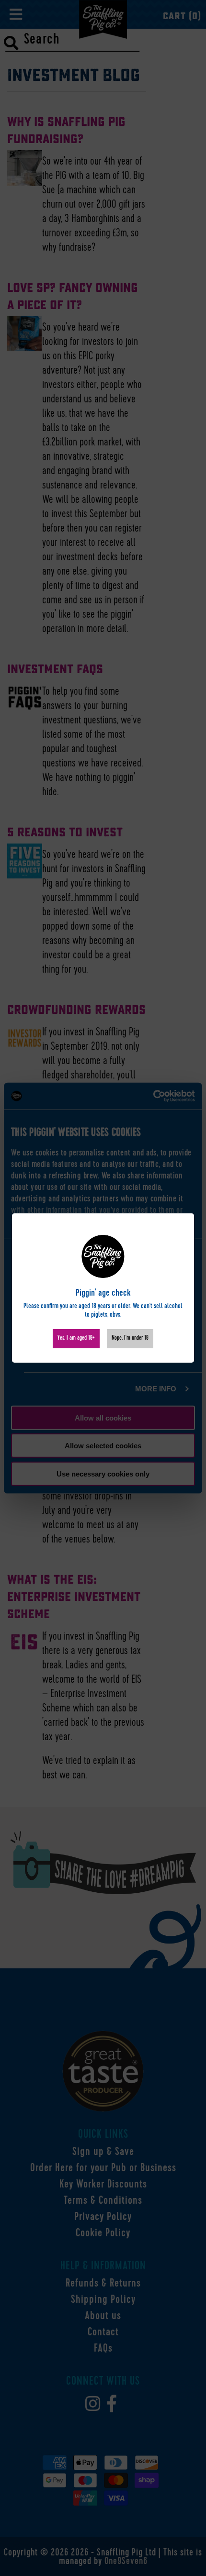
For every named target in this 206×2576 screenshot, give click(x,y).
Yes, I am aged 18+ (76, 1338)
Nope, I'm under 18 (130, 1338)
